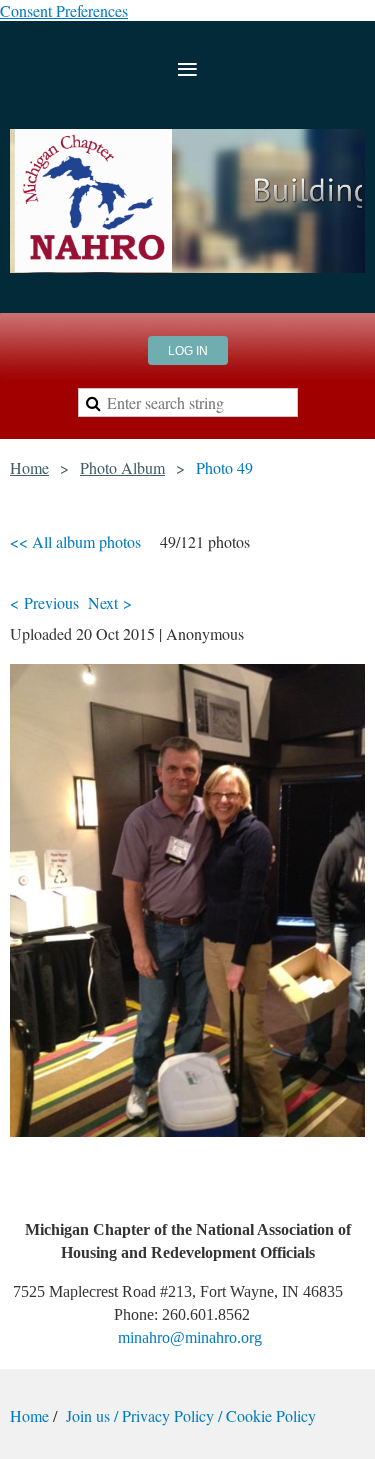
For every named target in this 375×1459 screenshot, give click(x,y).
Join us (90, 1415)
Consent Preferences (64, 10)
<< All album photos (75, 541)
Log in (188, 351)
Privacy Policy (168, 1415)
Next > (110, 602)
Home (29, 467)
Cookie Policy (271, 1415)
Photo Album (122, 467)
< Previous (44, 602)
